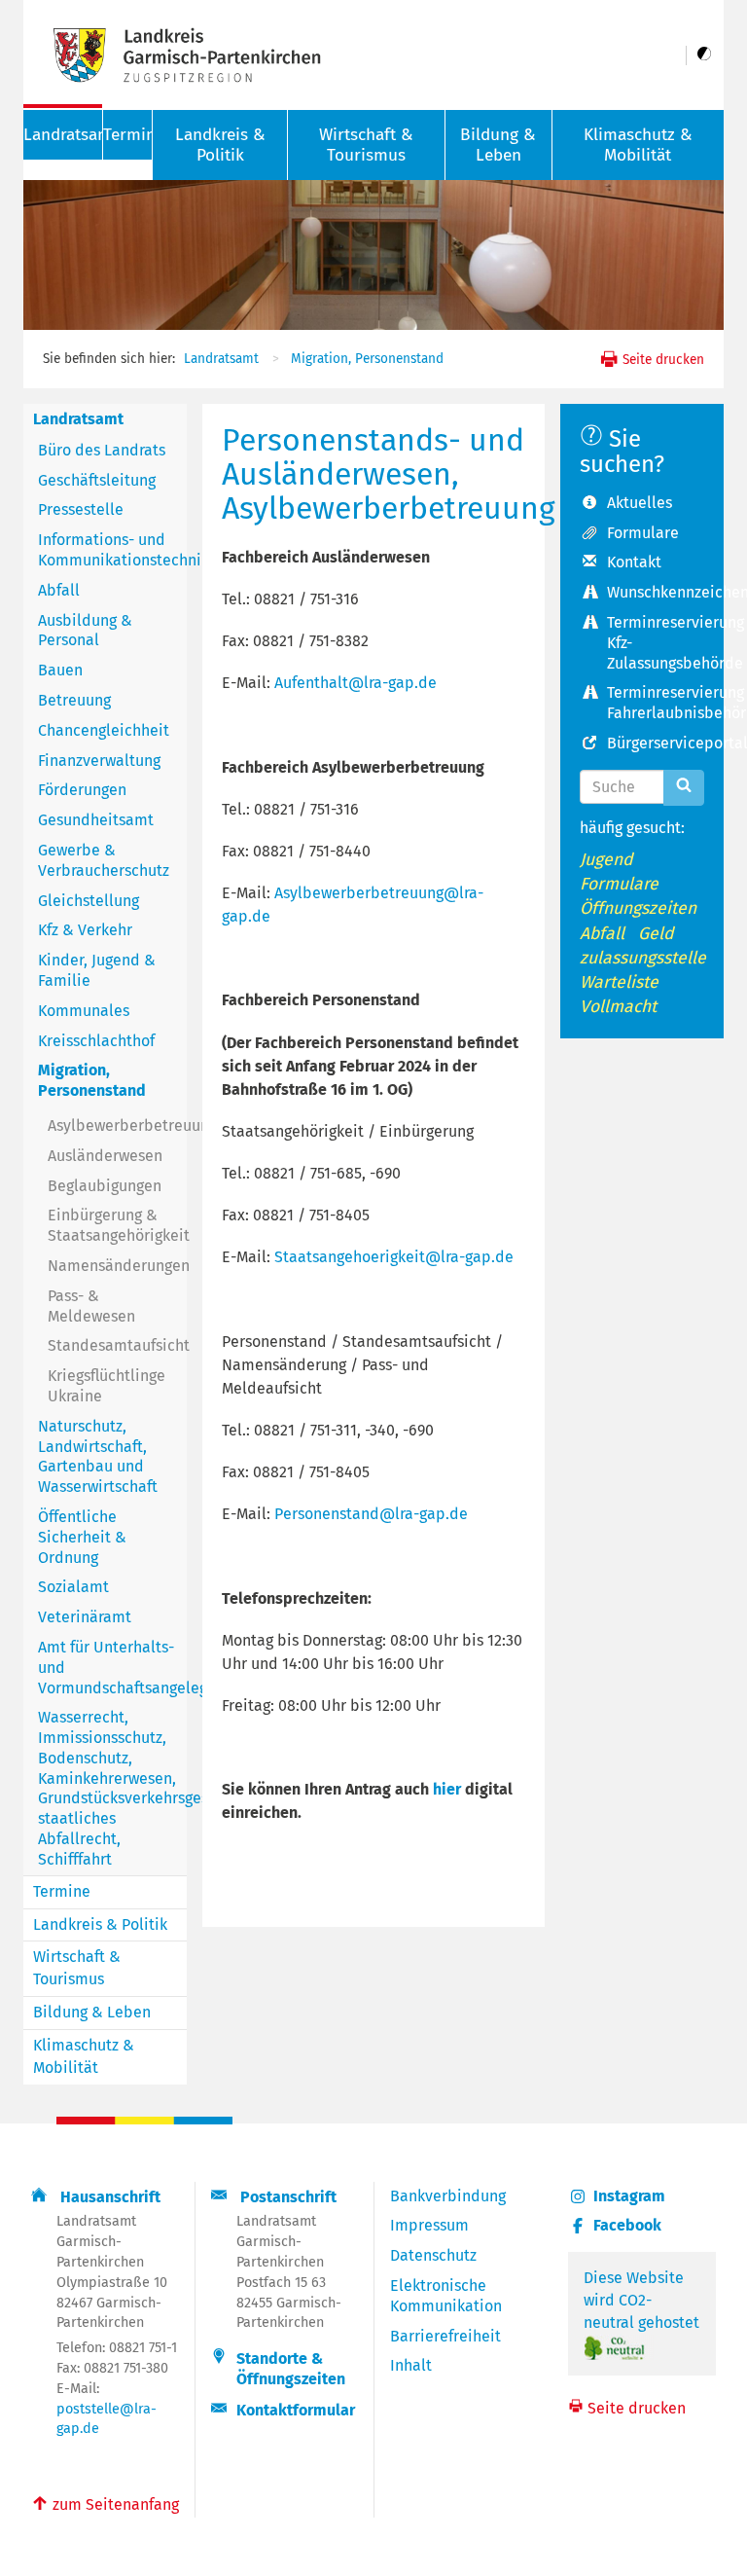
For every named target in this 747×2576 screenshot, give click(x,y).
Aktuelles (640, 503)
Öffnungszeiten (638, 908)
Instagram (629, 2196)
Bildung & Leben (498, 145)
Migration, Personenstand (367, 359)
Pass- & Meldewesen (91, 1306)
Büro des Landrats (102, 450)
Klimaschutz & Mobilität (638, 145)
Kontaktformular (296, 2410)
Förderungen (82, 790)
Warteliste (619, 982)
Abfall (59, 590)
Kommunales (84, 1011)
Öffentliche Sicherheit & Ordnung (82, 1537)
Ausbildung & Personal (85, 631)
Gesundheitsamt (96, 820)
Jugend (606, 860)
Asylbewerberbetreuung (117, 1125)
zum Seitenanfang (105, 2503)
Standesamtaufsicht (117, 1345)
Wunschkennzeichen (656, 592)
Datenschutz (433, 2255)
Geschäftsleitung (97, 480)
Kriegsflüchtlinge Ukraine (107, 1386)
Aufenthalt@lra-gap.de (356, 683)
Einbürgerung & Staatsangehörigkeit (117, 1225)
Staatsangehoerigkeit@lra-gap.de (394, 1257)
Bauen (60, 670)
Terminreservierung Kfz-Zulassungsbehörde (656, 643)
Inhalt (411, 2365)
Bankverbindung (448, 2196)
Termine (127, 135)
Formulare (643, 533)
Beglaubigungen (105, 1186)
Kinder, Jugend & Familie (97, 970)
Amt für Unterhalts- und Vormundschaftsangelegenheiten (112, 1668)
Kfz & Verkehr (85, 930)
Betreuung (74, 700)
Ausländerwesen (105, 1156)
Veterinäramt (85, 1617)
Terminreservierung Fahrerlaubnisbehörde (656, 703)
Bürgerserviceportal (656, 743)
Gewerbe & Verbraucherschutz (104, 860)
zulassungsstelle (643, 958)
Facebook (627, 2225)
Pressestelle (81, 509)
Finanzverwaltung (99, 761)
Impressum (429, 2225)
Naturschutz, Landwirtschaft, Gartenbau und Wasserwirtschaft (98, 1456)
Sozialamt (73, 1587)
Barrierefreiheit (445, 2336)
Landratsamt (221, 359)
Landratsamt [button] (63, 135)
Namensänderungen (117, 1266)
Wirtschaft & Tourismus (366, 145)
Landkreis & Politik (220, 145)
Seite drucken (661, 360)
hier (447, 1789)
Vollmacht (618, 1007)
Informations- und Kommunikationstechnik (112, 550)
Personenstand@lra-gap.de (371, 1514)
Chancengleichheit (104, 730)
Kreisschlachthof (96, 1041)
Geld (656, 934)
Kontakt (634, 562)
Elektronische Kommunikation (446, 2296)
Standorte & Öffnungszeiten (291, 2369)
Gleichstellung (89, 901)
